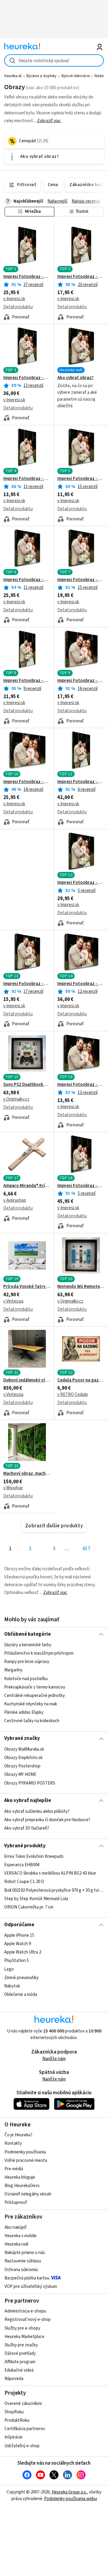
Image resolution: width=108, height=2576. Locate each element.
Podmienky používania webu (70, 2499)
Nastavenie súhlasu (23, 2261)
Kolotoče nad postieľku (26, 1679)
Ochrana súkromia (21, 2270)
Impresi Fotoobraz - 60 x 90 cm (81, 782)
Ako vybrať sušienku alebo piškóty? (37, 1811)
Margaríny (13, 1670)
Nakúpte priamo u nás (25, 2253)
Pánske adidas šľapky (24, 1712)
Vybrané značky (22, 1738)
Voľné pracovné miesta (26, 2160)
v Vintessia (13, 1301)
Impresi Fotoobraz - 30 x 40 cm (81, 277)
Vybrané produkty (25, 1846)
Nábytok (12, 1986)
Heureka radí (16, 2244)
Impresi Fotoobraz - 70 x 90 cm (81, 1186)
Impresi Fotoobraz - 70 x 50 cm (81, 984)
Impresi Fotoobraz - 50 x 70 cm (27, 378)
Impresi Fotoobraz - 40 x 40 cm (81, 580)
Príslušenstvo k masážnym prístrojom (39, 1653)
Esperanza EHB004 (22, 1865)
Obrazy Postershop (22, 1766)
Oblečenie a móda (21, 1995)
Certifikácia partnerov (25, 2429)
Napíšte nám (54, 2059)
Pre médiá (14, 2169)
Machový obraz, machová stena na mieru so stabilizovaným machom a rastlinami (27, 1474)
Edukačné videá (19, 2370)
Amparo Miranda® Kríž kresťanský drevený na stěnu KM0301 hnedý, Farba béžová (27, 1186)
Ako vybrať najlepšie (28, 1800)
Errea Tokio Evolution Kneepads (34, 1856)
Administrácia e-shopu (25, 2311)
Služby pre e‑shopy (22, 2328)
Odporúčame (19, 1925)
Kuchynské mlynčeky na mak (31, 1704)
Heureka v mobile (21, 2236)
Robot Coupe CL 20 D (24, 1882)
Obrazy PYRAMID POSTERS (30, 1783)
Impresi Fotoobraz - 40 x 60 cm (27, 277)
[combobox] (54, 60)
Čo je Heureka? (18, 2135)
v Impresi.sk (14, 299)
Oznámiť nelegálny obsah (28, 2194)
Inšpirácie (13, 2437)
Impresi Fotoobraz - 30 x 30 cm (27, 984)
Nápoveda (14, 2379)
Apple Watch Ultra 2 (23, 1952)
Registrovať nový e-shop (28, 2320)
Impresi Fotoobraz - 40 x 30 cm (81, 681)
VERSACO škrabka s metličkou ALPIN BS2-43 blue (50, 1873)
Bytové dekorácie (76, 76)
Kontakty (13, 2143)
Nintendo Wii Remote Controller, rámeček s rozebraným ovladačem (81, 1287)
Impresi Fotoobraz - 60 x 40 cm (27, 782)
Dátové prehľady (20, 2353)
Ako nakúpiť (16, 2227)
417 (86, 1549)
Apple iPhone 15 (19, 1935)
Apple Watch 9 (18, 1944)
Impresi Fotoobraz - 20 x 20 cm (81, 479)
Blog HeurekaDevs (22, 2186)
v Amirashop (15, 1200)
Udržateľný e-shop (22, 2446)
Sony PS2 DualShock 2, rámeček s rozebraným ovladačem (27, 1085)
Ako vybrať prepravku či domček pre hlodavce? (47, 1820)
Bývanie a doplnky (41, 76)
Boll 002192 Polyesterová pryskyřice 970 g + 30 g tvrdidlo (54, 1890)
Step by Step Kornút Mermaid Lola (36, 1899)
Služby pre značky (21, 2345)
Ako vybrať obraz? (75, 378)
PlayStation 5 (16, 1961)
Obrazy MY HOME (20, 1775)
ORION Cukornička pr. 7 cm (29, 1907)
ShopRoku (14, 2412)
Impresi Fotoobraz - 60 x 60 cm (81, 883)
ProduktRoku (17, 2420)
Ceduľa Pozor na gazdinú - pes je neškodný (81, 1380)
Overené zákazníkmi (23, 2404)
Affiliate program (20, 2362)
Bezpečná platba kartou (27, 2278)
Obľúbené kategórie (27, 1634)
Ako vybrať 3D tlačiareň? (27, 1828)
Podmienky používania (25, 2152)
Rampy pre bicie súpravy (27, 1662)
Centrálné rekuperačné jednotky (34, 1696)
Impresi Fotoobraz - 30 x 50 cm (27, 681)
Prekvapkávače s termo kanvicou (35, 1687)
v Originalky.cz (16, 1099)
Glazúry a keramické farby (28, 1645)
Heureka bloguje (20, 2177)
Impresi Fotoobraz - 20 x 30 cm (27, 479)
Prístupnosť (16, 2202)
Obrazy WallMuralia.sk (24, 1749)
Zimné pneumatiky (21, 1978)
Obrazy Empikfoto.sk (23, 1758)
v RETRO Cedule (73, 1395)
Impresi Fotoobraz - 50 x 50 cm (27, 580)
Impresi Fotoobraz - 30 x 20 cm (81, 1085)
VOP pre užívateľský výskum (31, 2287)
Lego (9, 1969)
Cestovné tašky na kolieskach (32, 1721)
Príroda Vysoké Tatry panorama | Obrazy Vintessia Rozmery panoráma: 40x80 (27, 1287)
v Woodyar (13, 1488)
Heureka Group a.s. (69, 2492)
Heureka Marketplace (24, 2337)
